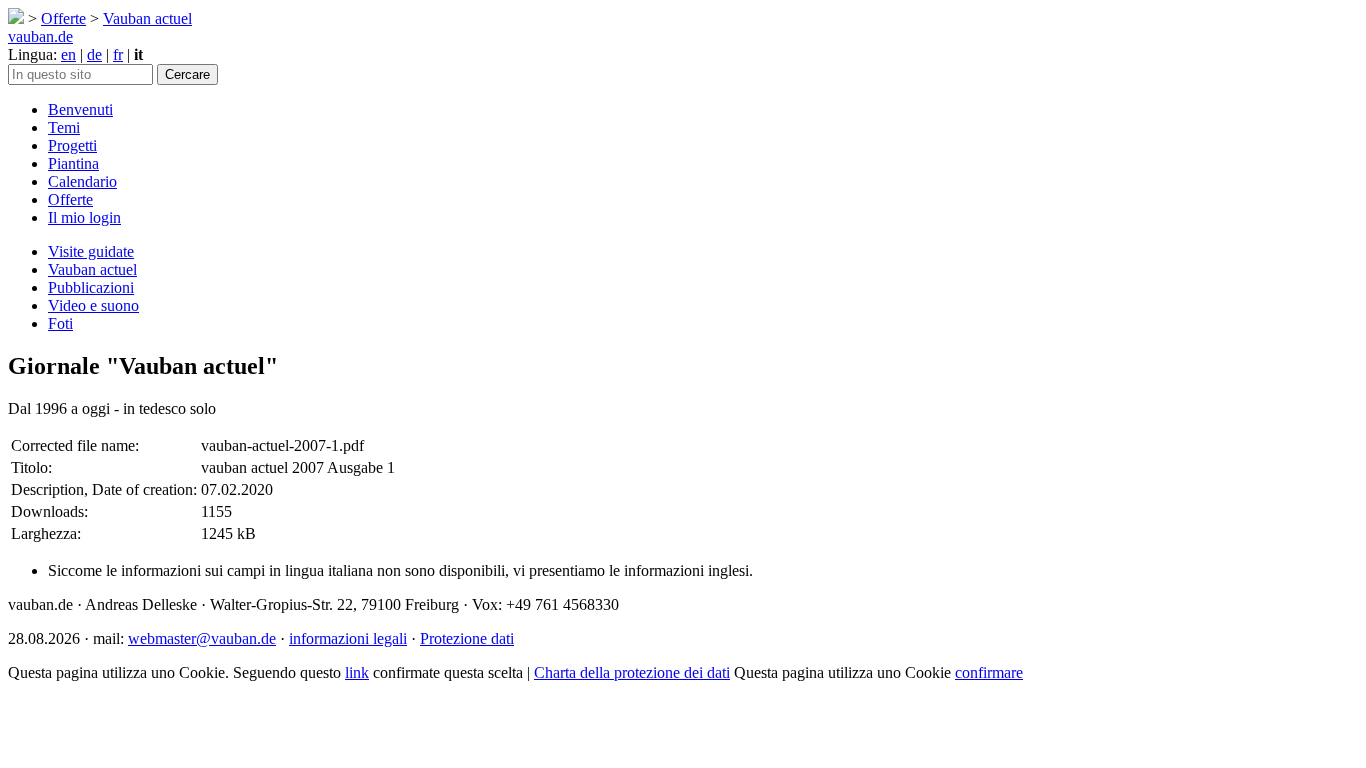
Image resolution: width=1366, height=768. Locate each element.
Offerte (63, 18)
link (357, 672)
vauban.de (40, 36)
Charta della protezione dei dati (632, 672)
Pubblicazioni (91, 287)
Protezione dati (467, 638)
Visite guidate (91, 251)
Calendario (82, 181)
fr (118, 54)
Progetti (72, 145)
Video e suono (93, 305)
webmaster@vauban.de (202, 638)
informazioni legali (348, 638)
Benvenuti (80, 109)
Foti (60, 323)
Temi (64, 127)
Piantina (73, 163)
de (94, 54)
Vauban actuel (147, 18)
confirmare (989, 672)
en (68, 54)
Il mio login (84, 217)
